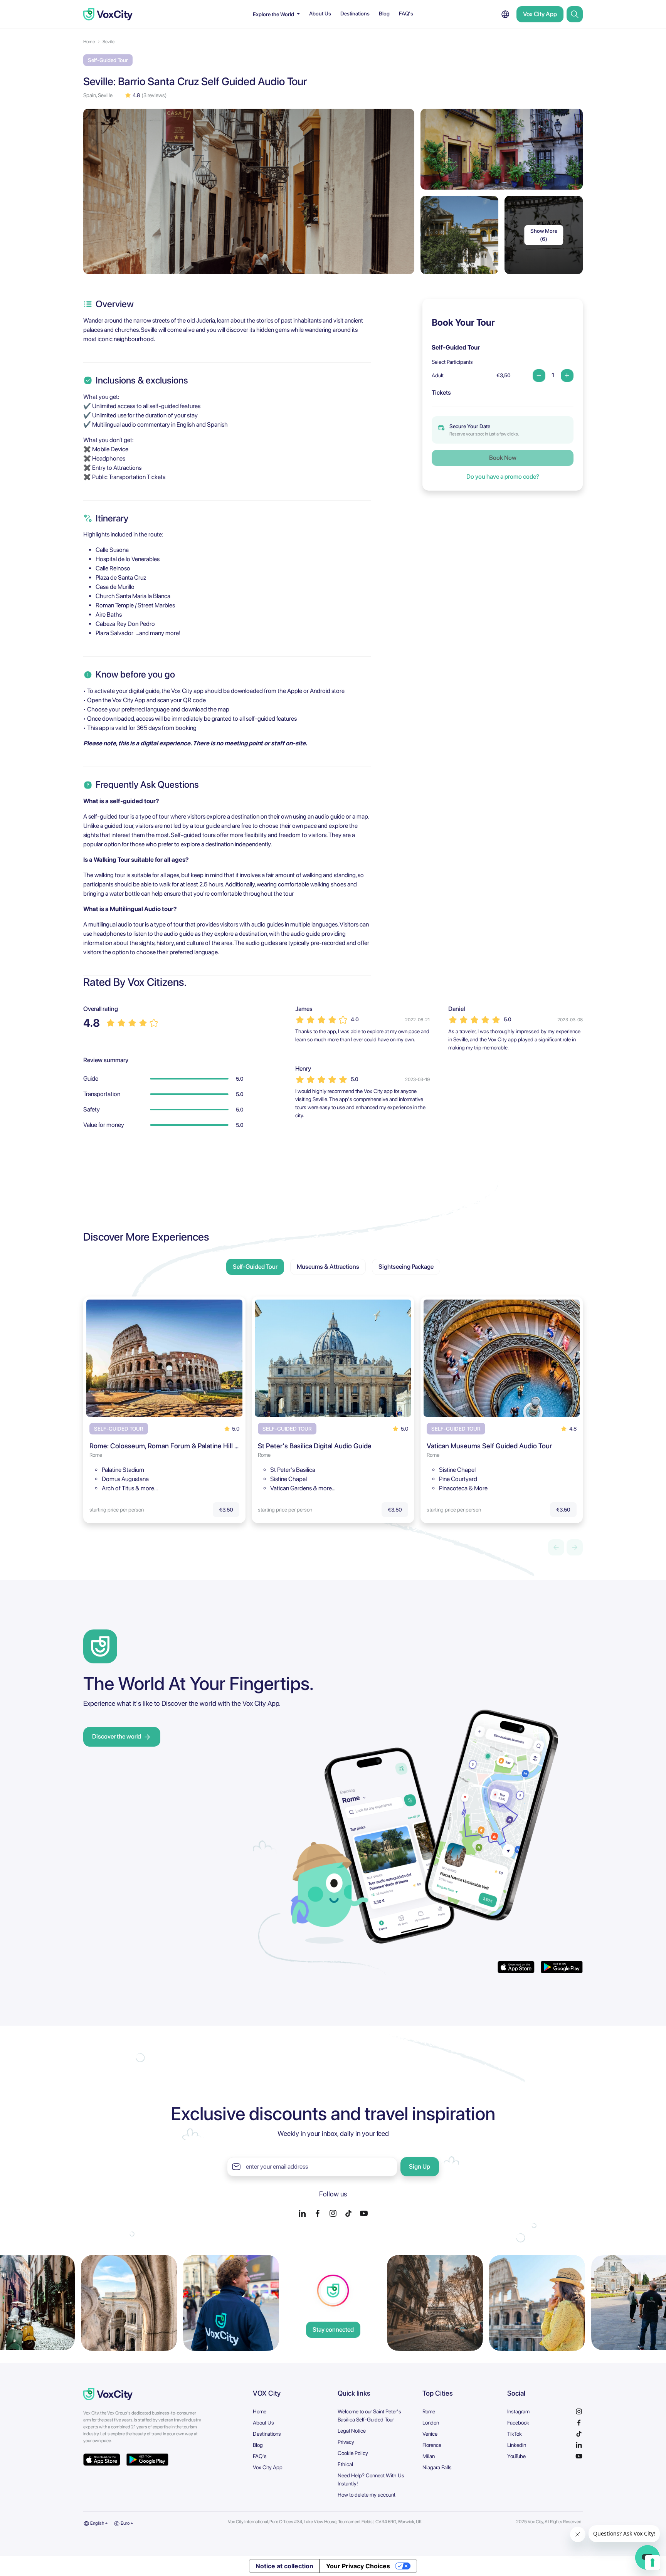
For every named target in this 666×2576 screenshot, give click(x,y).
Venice (430, 2434)
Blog (384, 13)
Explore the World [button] (274, 14)
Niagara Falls (437, 2467)
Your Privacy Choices (358, 2566)
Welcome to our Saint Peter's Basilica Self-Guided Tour (369, 2415)
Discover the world (117, 1736)
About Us (320, 13)
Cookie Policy (353, 2453)
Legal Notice (352, 2431)
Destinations (355, 13)
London (431, 2423)
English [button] (97, 2523)
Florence (432, 2445)
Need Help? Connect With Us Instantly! (371, 2479)
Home (89, 42)
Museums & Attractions (328, 1267)
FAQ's (406, 13)
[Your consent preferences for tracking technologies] (653, 2563)
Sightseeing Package (406, 1267)
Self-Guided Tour (255, 1267)
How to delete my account (367, 2495)
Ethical (345, 2464)
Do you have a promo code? (503, 477)
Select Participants (452, 362)
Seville (108, 42)
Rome (429, 2411)
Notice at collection (284, 2566)
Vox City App (540, 14)
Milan (429, 2456)
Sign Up (420, 2167)
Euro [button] (125, 2523)
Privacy (346, 2442)
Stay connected (333, 2330)
